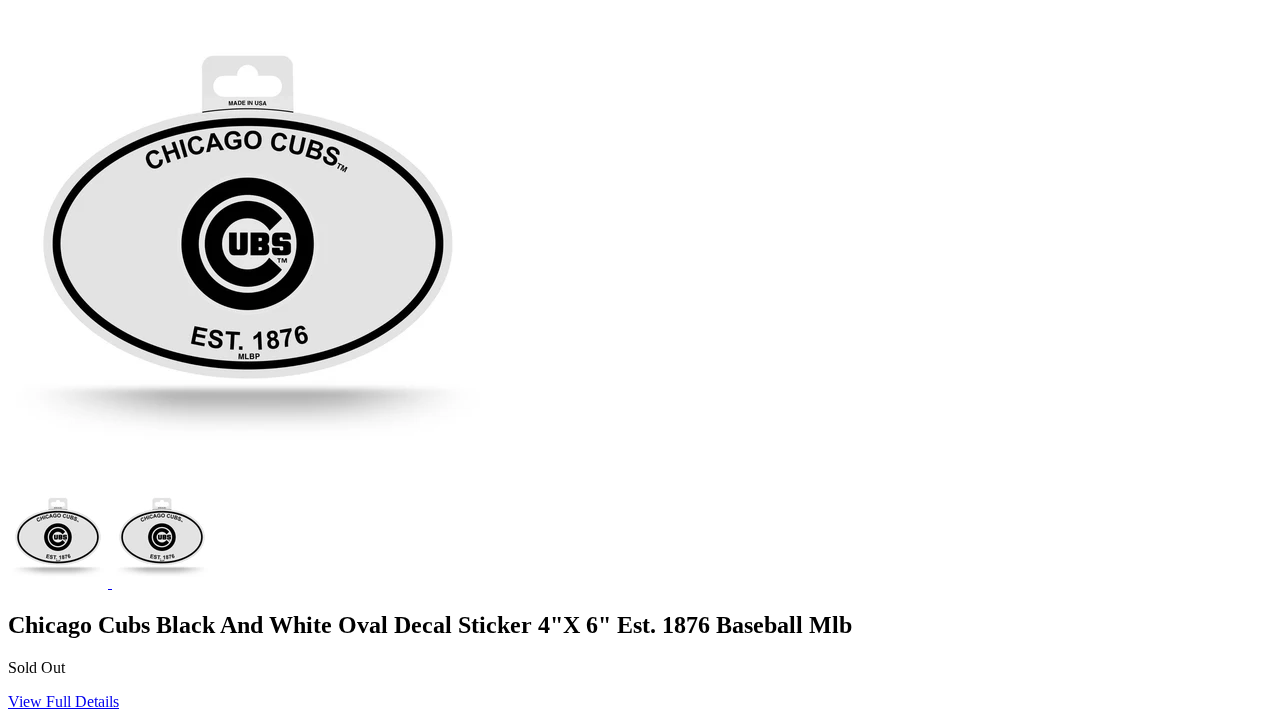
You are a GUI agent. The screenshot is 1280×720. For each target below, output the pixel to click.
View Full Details (63, 701)
